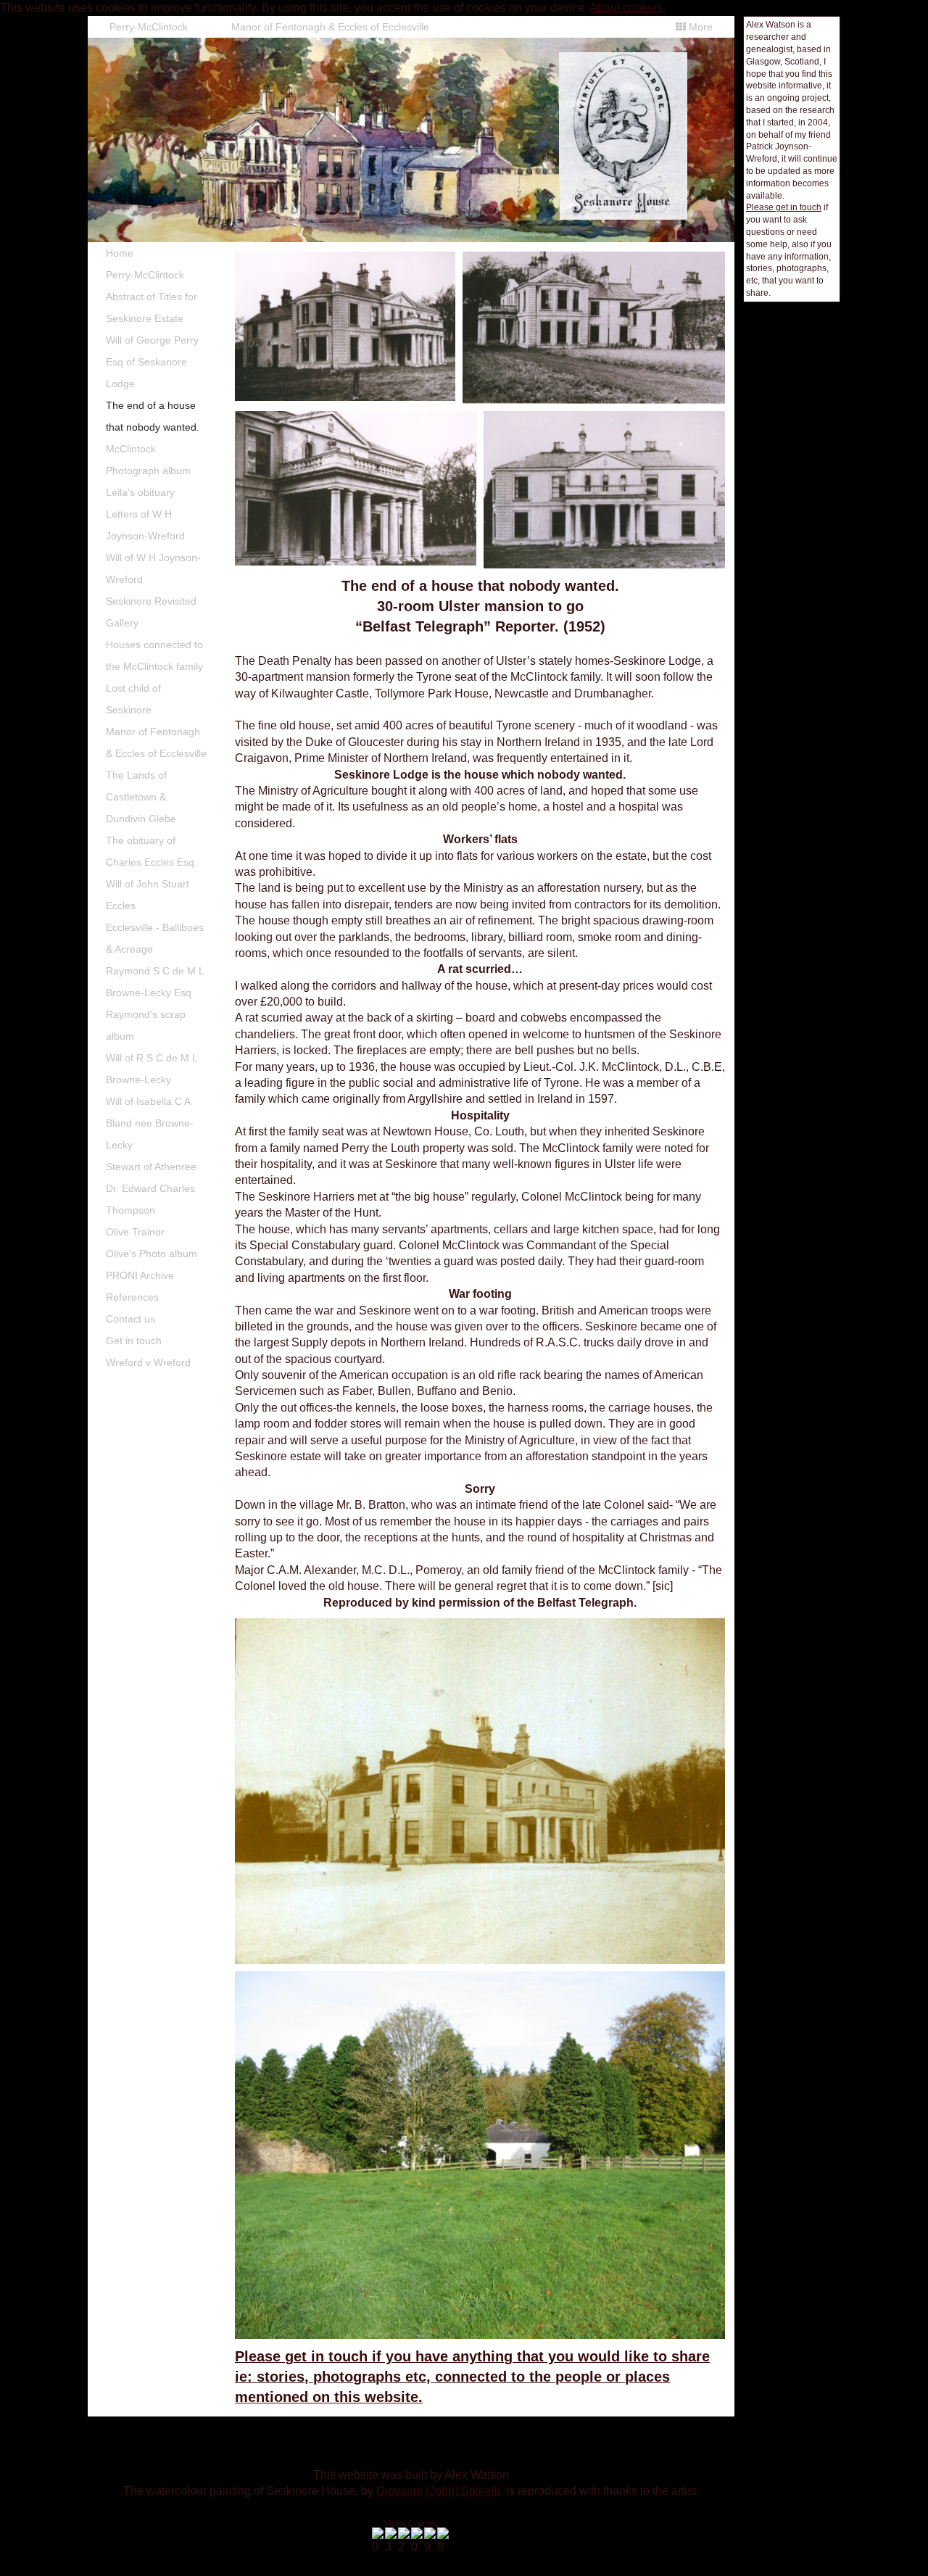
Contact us (130, 1319)
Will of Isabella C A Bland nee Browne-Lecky (150, 1123)
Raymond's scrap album (146, 1025)
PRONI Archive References (140, 1286)
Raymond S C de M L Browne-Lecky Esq (155, 982)
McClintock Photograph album (148, 460)
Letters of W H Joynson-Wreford (145, 525)
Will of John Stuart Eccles (148, 895)
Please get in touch (784, 207)
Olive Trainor (135, 1232)
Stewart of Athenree (151, 1167)
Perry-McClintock (149, 27)
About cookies (626, 8)
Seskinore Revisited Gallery (151, 612)
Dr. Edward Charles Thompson (150, 1199)
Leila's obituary (140, 492)
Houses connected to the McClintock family (154, 655)
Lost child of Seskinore (133, 699)
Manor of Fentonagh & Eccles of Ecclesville (330, 27)
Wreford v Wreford (148, 1362)
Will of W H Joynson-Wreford (153, 568)
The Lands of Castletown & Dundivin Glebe (141, 797)
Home (120, 253)
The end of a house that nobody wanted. (153, 416)
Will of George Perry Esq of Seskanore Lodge (152, 362)
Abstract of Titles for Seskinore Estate (152, 307)
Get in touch (134, 1341)
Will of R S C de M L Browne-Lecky (152, 1069)
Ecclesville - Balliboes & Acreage (155, 938)
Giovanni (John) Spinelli (438, 2491)
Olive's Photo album (152, 1254)
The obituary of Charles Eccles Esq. (152, 851)
